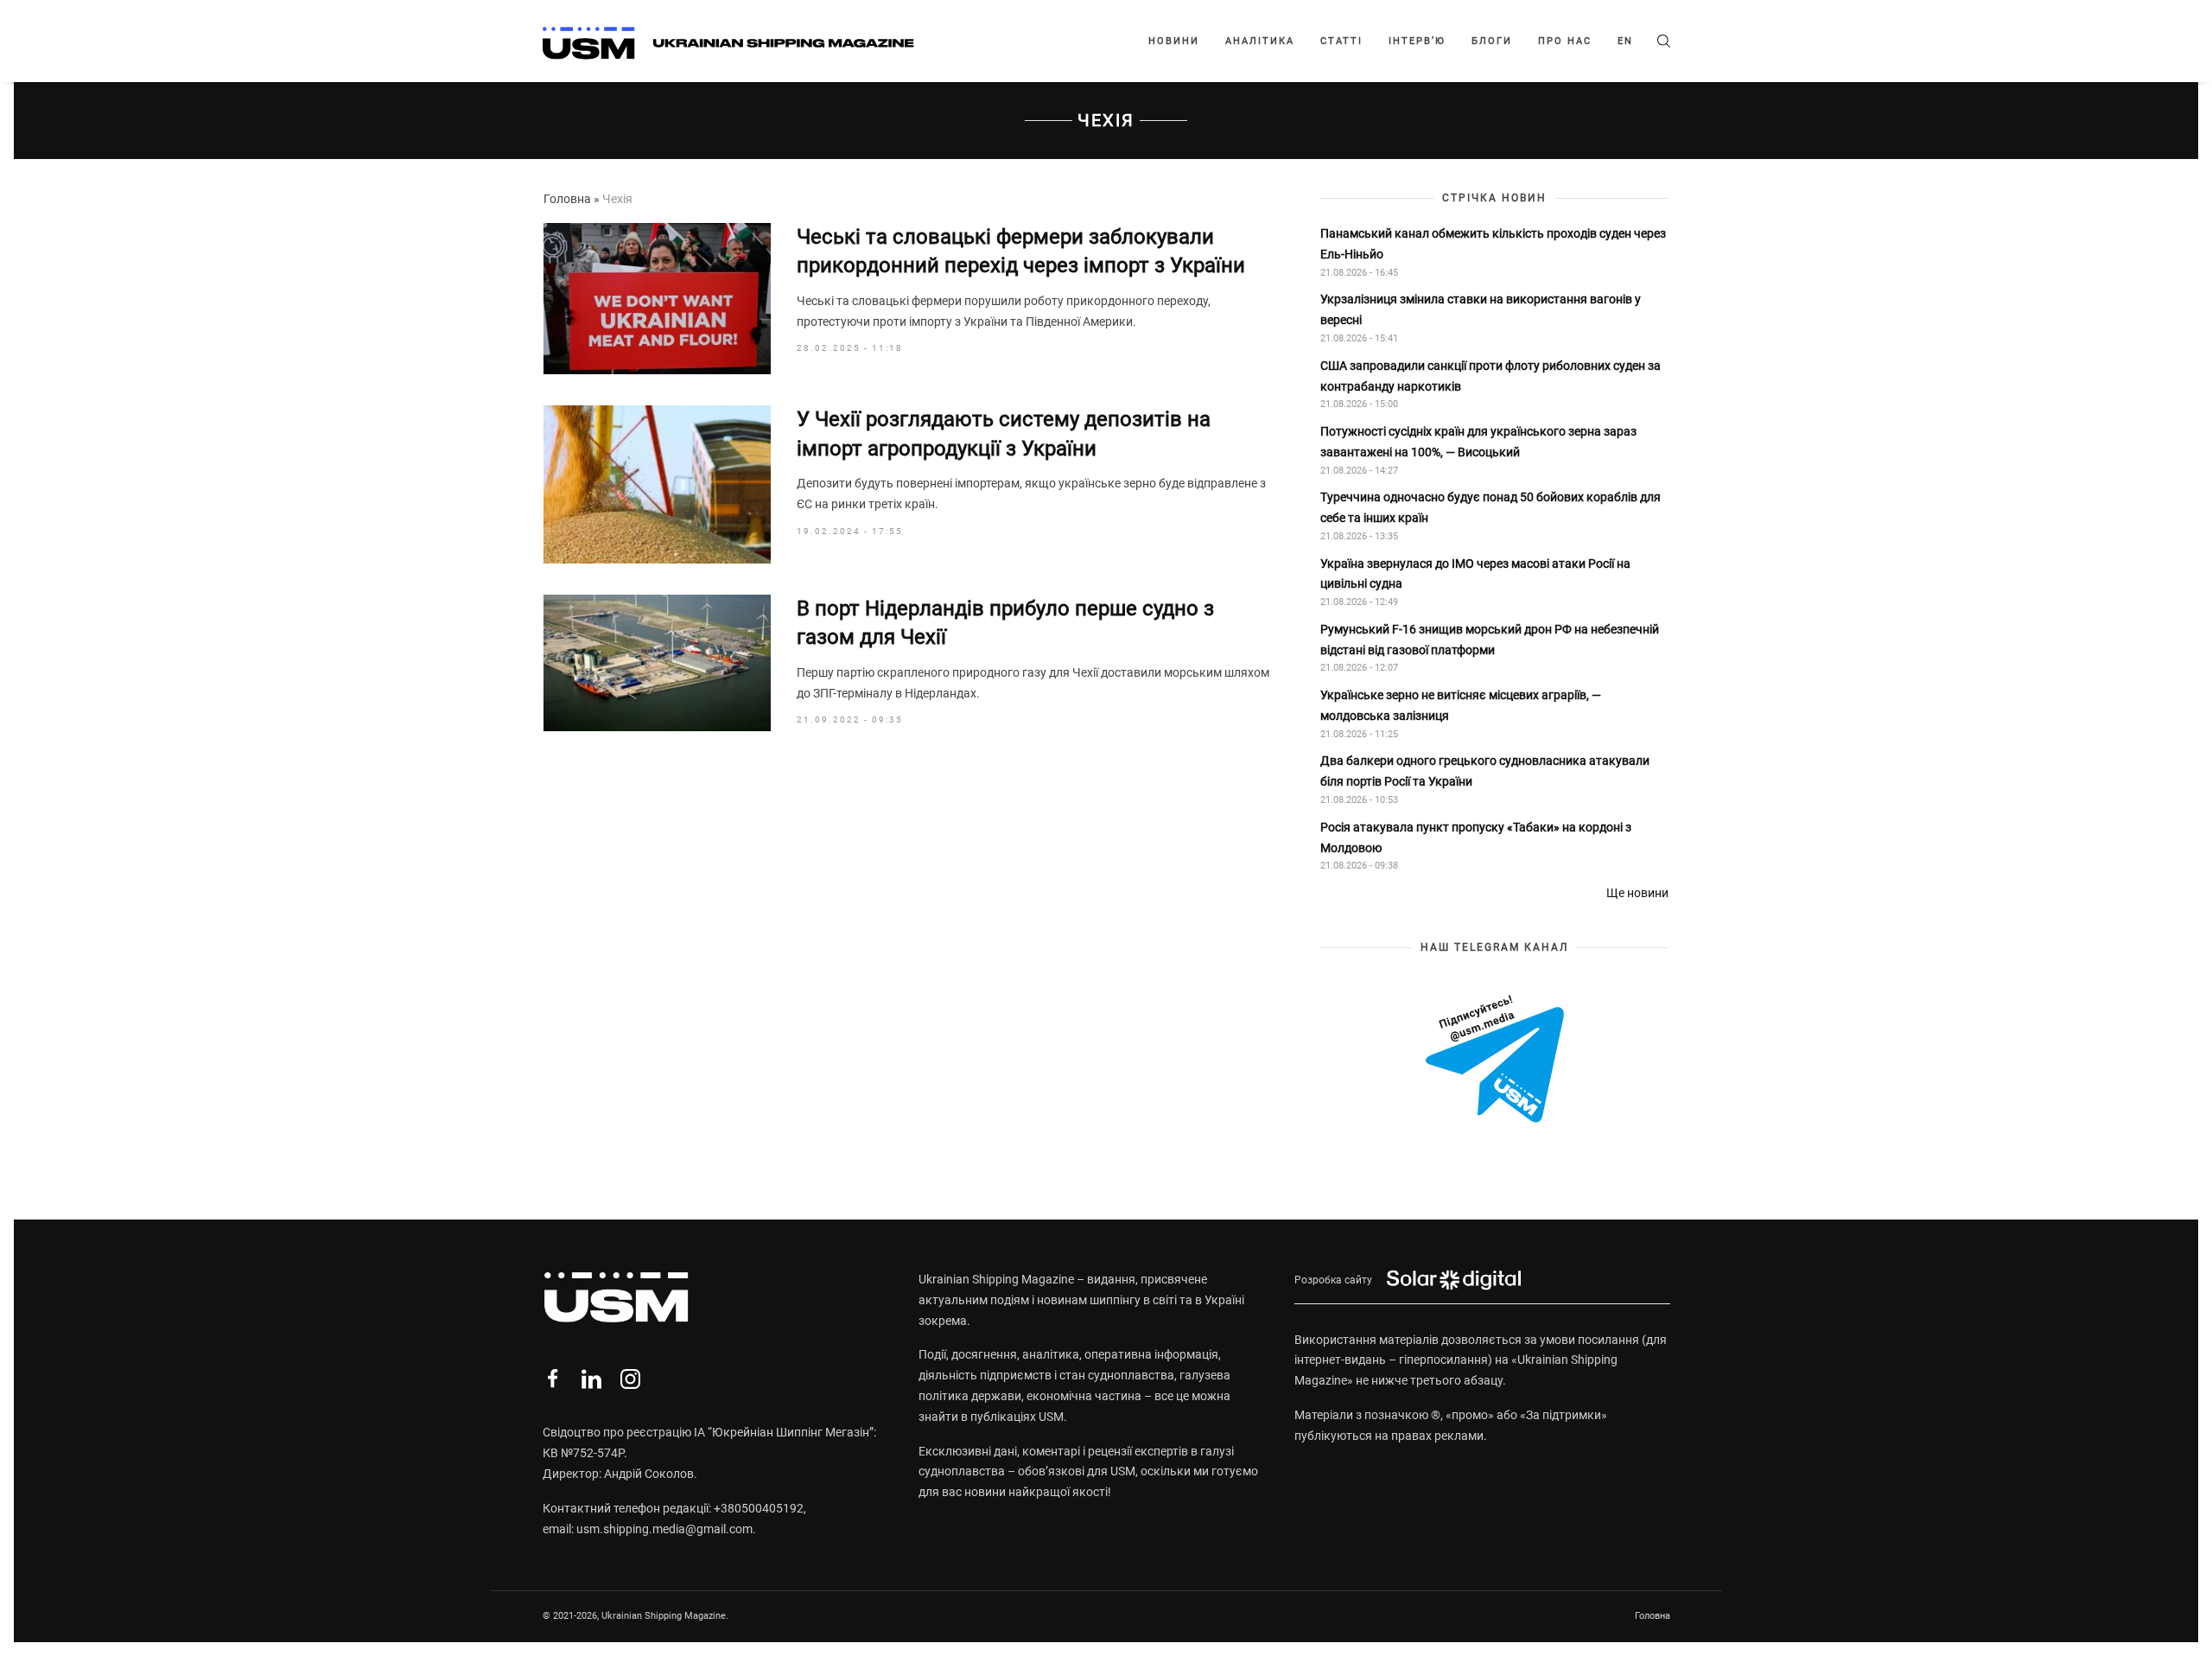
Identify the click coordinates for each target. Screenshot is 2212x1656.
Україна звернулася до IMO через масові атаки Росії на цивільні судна (1475, 574)
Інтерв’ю (1417, 41)
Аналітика (1260, 41)
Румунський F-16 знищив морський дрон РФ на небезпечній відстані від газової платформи (1490, 640)
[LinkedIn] (591, 1379)
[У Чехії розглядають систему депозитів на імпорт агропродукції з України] (657, 484)
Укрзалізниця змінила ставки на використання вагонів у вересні (1481, 309)
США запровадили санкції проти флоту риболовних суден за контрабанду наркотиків (1491, 376)
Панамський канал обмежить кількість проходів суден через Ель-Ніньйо (1493, 244)
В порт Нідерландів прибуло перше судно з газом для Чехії (1005, 623)
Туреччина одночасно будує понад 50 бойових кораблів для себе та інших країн (1491, 507)
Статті (1341, 41)
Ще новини (1637, 893)
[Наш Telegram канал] (1495, 1060)
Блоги (1492, 41)
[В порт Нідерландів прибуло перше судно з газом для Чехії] (657, 663)
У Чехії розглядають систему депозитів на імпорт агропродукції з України (1004, 434)
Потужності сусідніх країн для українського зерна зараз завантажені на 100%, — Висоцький (1478, 442)
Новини (1174, 41)
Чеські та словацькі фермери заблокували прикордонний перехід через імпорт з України (1023, 252)
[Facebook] (553, 1379)
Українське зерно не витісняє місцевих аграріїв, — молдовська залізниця (1461, 705)
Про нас (1565, 41)
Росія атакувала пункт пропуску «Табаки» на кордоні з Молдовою (1476, 838)
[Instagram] (630, 1379)
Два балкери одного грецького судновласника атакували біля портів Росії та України (1485, 771)
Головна (567, 199)
